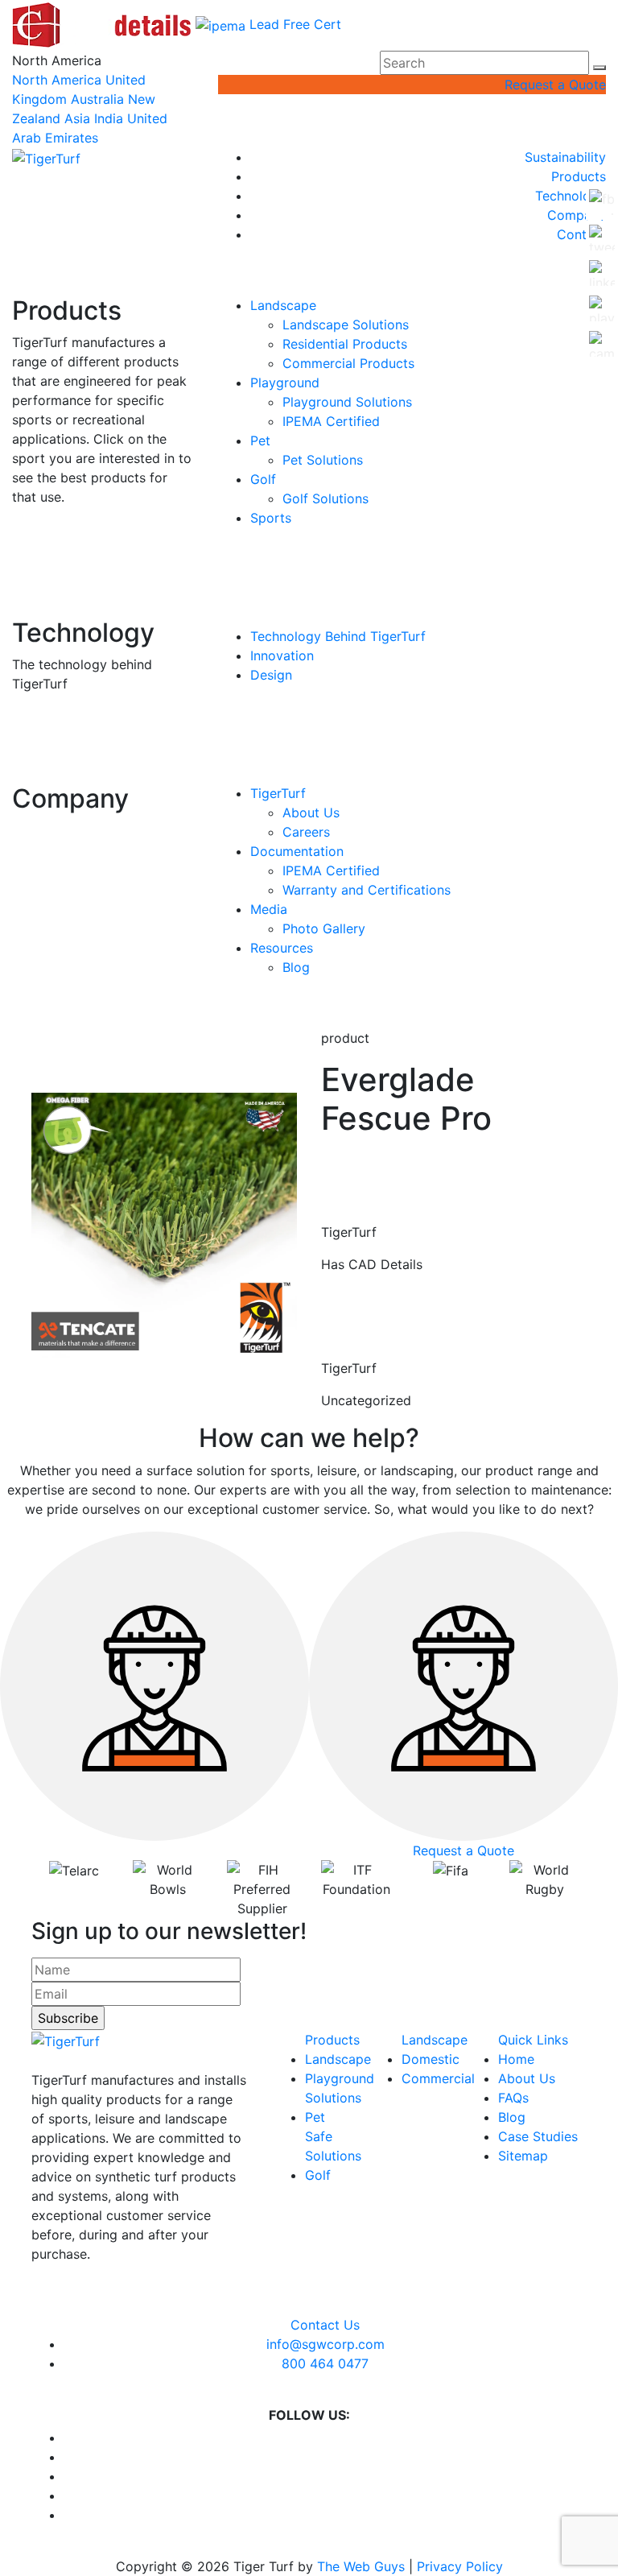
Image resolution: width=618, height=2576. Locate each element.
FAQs (513, 2098)
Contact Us (325, 2325)
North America (57, 80)
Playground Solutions (347, 402)
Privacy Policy (460, 2566)
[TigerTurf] (46, 157)
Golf (263, 479)
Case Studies (538, 2136)
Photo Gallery (324, 928)
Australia (97, 99)
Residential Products (345, 344)
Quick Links (533, 2040)
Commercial (438, 2078)
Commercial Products (348, 363)
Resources (282, 948)
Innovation (282, 655)
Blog (296, 967)
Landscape (283, 305)
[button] (599, 68)
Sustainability (565, 157)
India (109, 118)
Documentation (297, 851)
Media (269, 909)
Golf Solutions (325, 498)
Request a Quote (555, 85)
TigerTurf (278, 793)
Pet (260, 440)
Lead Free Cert (295, 24)
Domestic (431, 2059)
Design (271, 675)
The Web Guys (361, 2566)
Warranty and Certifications (367, 890)
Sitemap (523, 2156)
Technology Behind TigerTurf (338, 636)
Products (579, 176)
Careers (306, 832)
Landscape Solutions (346, 325)
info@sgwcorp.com (325, 2344)
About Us (311, 812)
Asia (77, 118)
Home (516, 2059)
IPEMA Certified (331, 421)
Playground (285, 382)
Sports (271, 518)
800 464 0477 (325, 2363)
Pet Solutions (323, 460)
